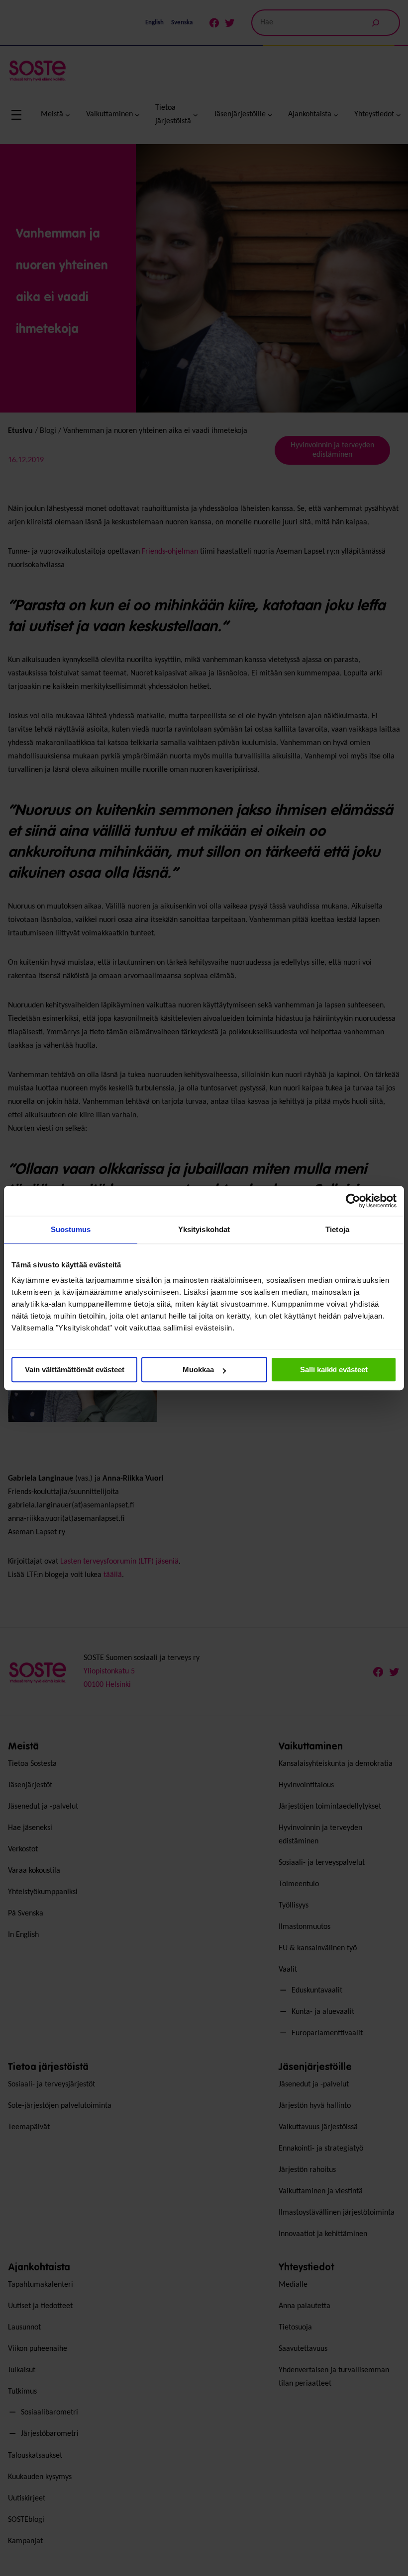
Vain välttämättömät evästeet (75, 1370)
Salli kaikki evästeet (334, 1370)
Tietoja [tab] (337, 1229)
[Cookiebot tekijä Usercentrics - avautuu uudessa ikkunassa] (353, 1201)
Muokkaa (198, 1370)
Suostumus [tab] (71, 1229)
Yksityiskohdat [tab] (204, 1229)
